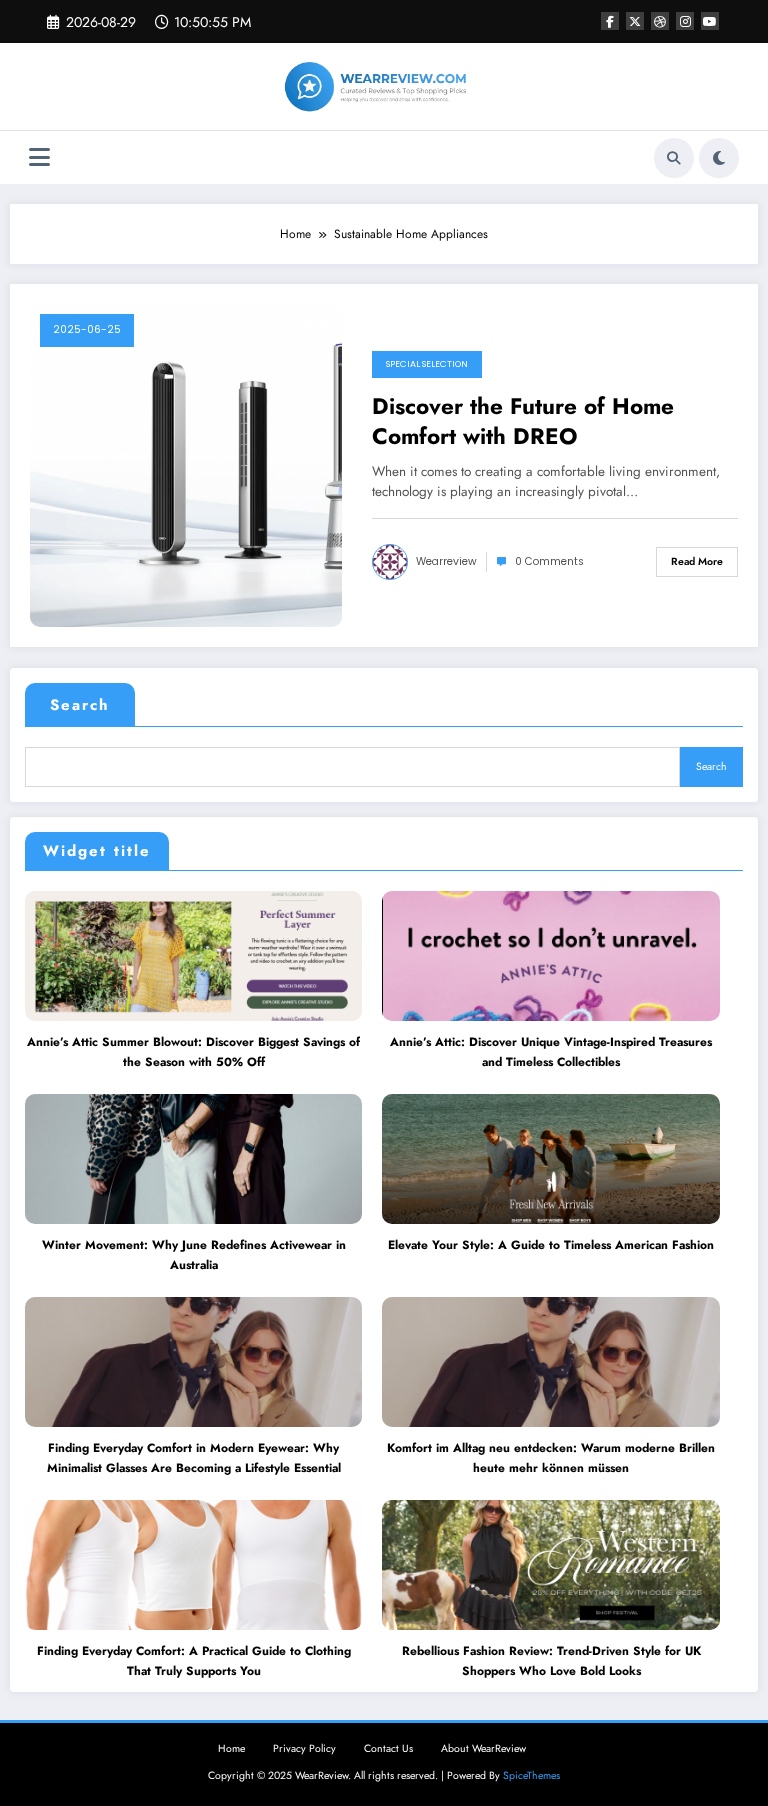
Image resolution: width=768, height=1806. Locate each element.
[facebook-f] (610, 21)
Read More (697, 561)
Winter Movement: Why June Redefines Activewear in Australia (194, 1255)
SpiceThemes (531, 1775)
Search (80, 705)
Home (231, 1748)
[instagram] (685, 21)
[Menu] (39, 157)
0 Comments (549, 561)
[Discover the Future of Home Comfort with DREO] (186, 465)
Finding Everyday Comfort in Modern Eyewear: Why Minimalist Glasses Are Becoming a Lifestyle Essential (194, 1458)
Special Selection (427, 364)
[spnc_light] (719, 158)
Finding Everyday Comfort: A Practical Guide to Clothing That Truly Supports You (194, 1661)
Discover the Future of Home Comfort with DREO (523, 421)
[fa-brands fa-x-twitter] (635, 21)
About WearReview (483, 1748)
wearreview (446, 561)
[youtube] (710, 21)
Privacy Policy (304, 1748)
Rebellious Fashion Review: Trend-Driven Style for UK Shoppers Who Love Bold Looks (551, 1661)
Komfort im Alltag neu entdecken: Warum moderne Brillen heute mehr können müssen (551, 1458)
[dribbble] (660, 21)
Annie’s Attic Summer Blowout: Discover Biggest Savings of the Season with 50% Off (193, 1052)
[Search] (674, 158)
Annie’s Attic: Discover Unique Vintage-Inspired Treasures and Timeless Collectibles (551, 1052)
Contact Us (388, 1748)
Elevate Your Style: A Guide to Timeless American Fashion (551, 1245)
